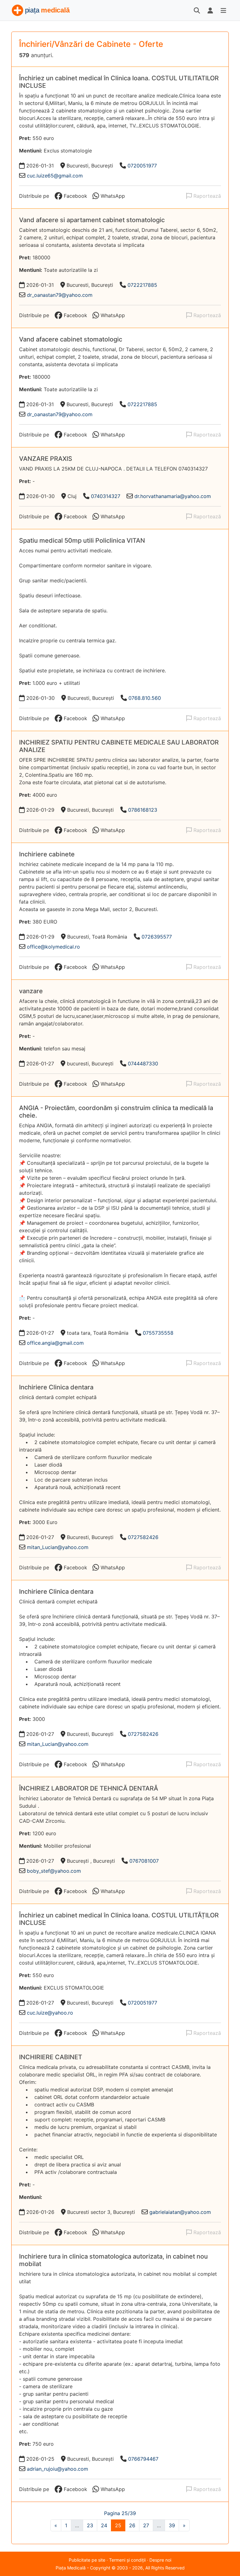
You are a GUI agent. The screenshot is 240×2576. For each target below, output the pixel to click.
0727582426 (143, 1537)
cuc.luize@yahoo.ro (50, 2013)
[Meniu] (223, 10)
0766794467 (143, 2459)
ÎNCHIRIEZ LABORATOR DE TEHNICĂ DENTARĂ (89, 1788)
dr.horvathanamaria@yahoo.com (173, 496)
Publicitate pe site (87, 2560)
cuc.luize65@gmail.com (55, 176)
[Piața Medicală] (41, 10)
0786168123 (143, 810)
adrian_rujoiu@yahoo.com (57, 2469)
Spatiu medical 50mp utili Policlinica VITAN (82, 541)
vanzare (31, 991)
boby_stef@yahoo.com (54, 1871)
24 (104, 2525)
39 (172, 2525)
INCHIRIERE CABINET (51, 2057)
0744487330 (143, 1064)
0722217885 (142, 285)
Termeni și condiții (127, 2560)
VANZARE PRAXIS (46, 459)
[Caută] (197, 10)
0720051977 (142, 166)
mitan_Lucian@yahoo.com (58, 1547)
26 (132, 2525)
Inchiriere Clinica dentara (56, 1387)
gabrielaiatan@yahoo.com (180, 2212)
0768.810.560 (145, 698)
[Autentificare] (210, 10)
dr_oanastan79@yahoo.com (60, 295)
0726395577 (157, 937)
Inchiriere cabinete (47, 854)
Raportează (206, 196)
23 (90, 2525)
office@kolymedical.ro (53, 947)
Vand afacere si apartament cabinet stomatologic (92, 220)
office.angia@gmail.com (55, 1343)
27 (146, 2525)
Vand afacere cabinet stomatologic (71, 339)
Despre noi (160, 2560)
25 (118, 2525)
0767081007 (144, 1861)
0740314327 (106, 496)
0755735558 (158, 1333)
